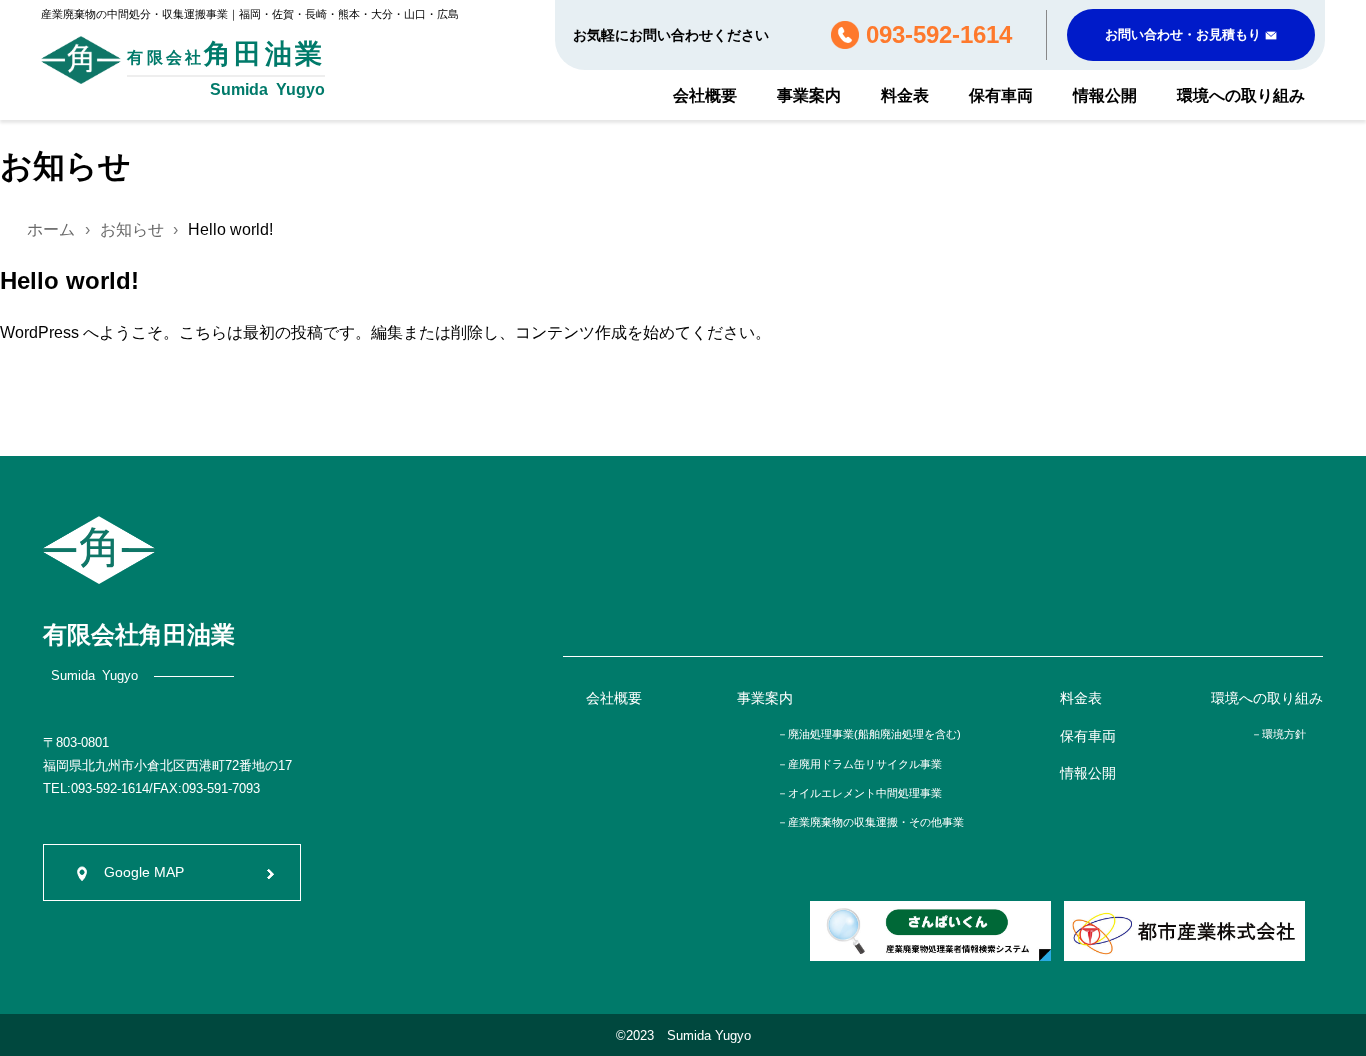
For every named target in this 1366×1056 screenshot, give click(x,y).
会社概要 (705, 95)
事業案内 (809, 95)
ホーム (51, 229)
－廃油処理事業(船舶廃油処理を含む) (869, 734)
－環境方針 (1278, 734)
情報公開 (1105, 95)
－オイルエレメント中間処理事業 (859, 793)
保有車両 (1001, 95)
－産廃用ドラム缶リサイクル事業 (859, 764)
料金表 (905, 95)
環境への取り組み (1241, 95)
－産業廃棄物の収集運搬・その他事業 (870, 822)
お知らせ (132, 229)
